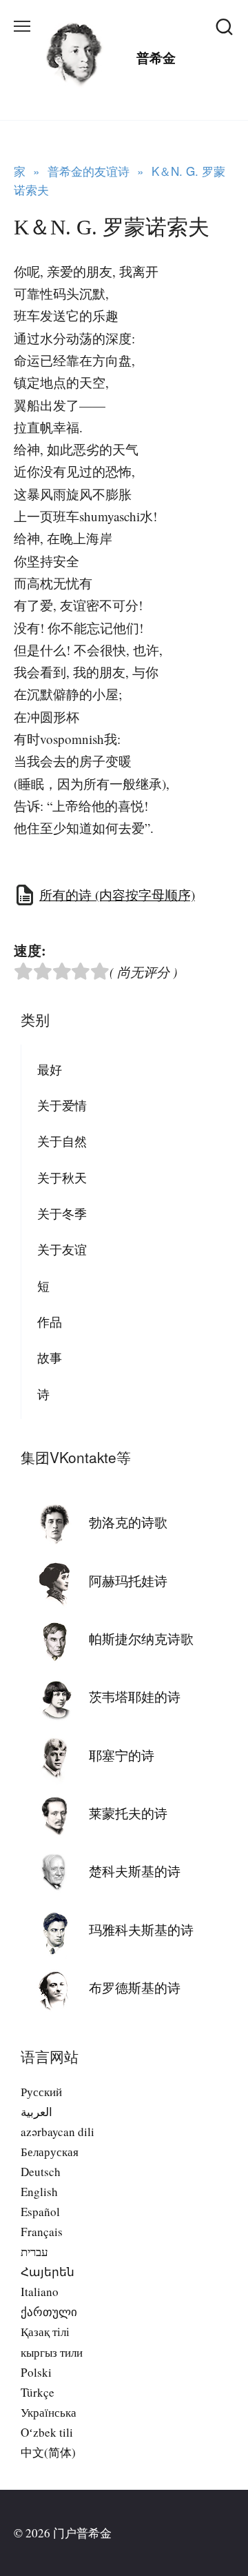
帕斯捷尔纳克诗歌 (141, 1639)
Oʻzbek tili (47, 2432)
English (39, 2192)
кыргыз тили (52, 2352)
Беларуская (50, 2152)
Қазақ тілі (45, 2332)
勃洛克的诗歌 (128, 1522)
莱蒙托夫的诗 (128, 1813)
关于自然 (62, 1141)
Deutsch (41, 2172)
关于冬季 (62, 1214)
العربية (37, 2112)
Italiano (40, 2292)
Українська (49, 2412)
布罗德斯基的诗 (135, 1988)
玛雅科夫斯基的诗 (141, 1930)
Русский (41, 2092)
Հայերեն (48, 2272)
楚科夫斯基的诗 (135, 1871)
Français (42, 2232)
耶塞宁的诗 (122, 1755)
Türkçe (38, 2392)
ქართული (49, 2312)
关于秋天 (62, 1178)
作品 (50, 1322)
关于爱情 (62, 1105)
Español (40, 2212)
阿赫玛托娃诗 (128, 1581)
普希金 (156, 58)
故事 (50, 1358)
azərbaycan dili (58, 2132)
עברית (34, 2252)
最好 (50, 1069)
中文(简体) (48, 2452)
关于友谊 (62, 1249)
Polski (36, 2372)
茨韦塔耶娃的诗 (135, 1697)
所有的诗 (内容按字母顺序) (117, 895)
